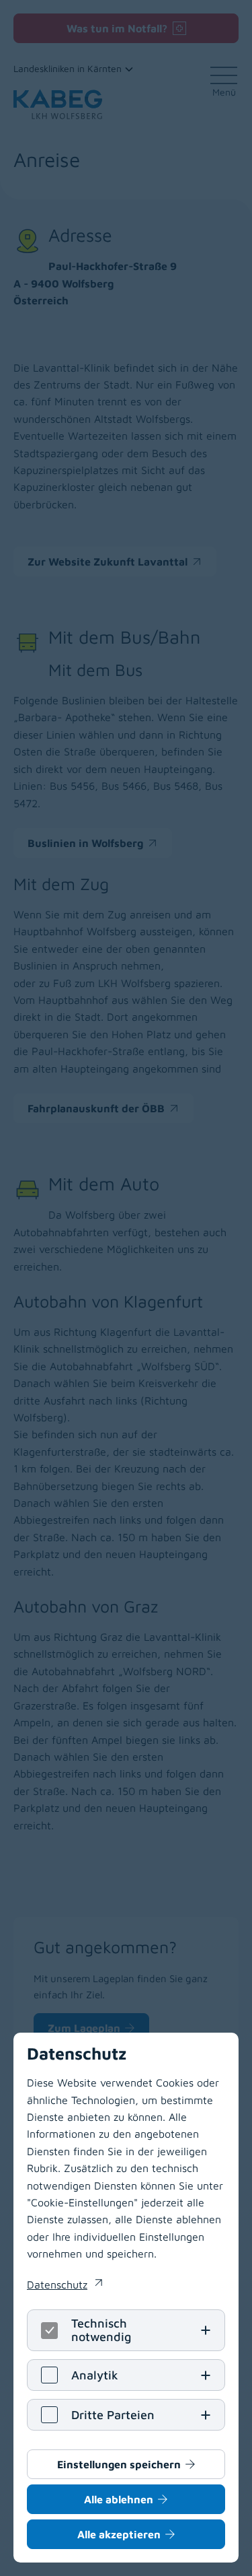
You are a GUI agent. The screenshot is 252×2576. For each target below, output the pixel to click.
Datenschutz (65, 2286)
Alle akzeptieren (119, 2534)
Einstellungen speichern (119, 2464)
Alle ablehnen (119, 2499)
